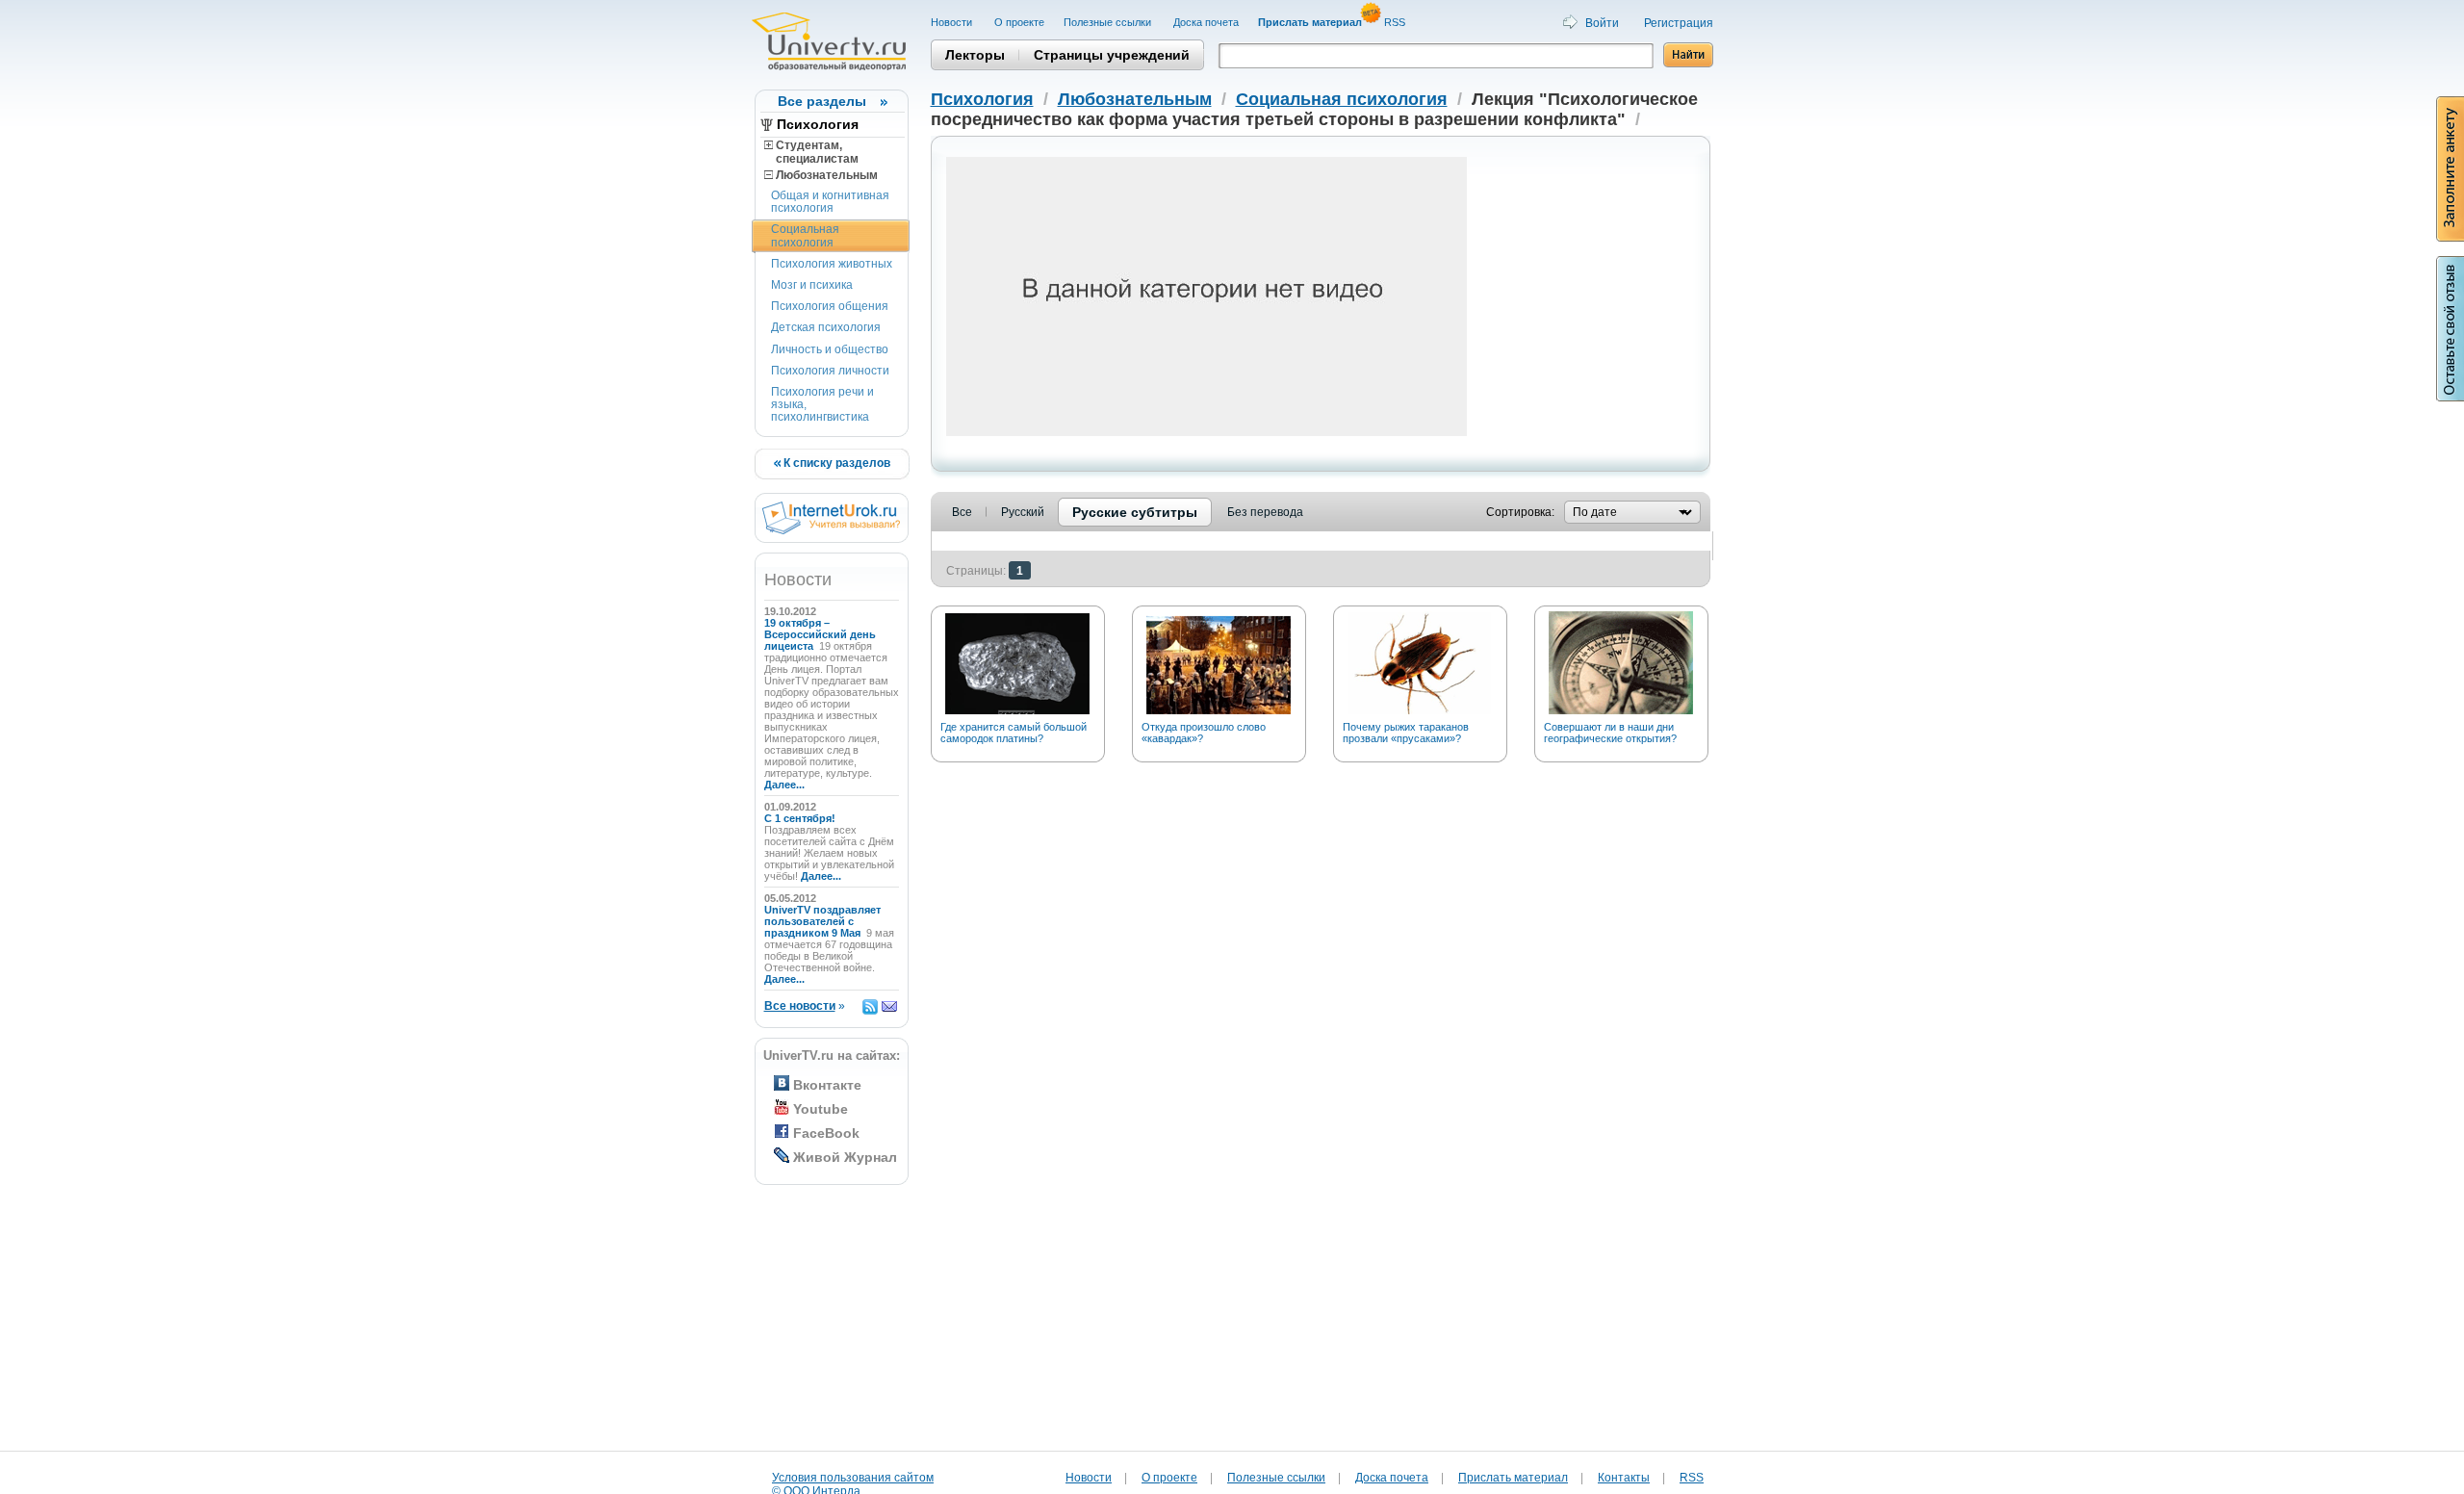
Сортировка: (1520, 512)
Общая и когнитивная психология (830, 202)
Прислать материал (1513, 1478)
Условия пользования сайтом (853, 1478)
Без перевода (1265, 512)
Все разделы (822, 101)
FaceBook (826, 1133)
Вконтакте (827, 1085)
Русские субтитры (1135, 512)
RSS (1396, 22)
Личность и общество (830, 349)
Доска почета (1206, 22)
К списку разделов (835, 463)
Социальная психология (805, 235)
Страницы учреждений (1112, 55)
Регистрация (1679, 23)
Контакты (1624, 1478)
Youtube (821, 1109)
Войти (1602, 23)
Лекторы (975, 55)
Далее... (784, 785)
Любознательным (825, 175)
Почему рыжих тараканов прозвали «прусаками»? (1406, 733)
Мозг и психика (812, 285)
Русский (1023, 512)
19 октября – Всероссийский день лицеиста (820, 634)
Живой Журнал (845, 1157)
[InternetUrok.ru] (831, 530)
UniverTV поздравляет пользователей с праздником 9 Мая (822, 921)
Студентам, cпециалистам (811, 152)
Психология (818, 124)
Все (962, 512)
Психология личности (830, 371)
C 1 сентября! (801, 818)
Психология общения (830, 306)
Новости (953, 22)
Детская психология (826, 327)
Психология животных (832, 264)
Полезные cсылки (1109, 22)
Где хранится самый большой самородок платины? (1014, 733)
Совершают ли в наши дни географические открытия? (1610, 733)
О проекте (1019, 22)
